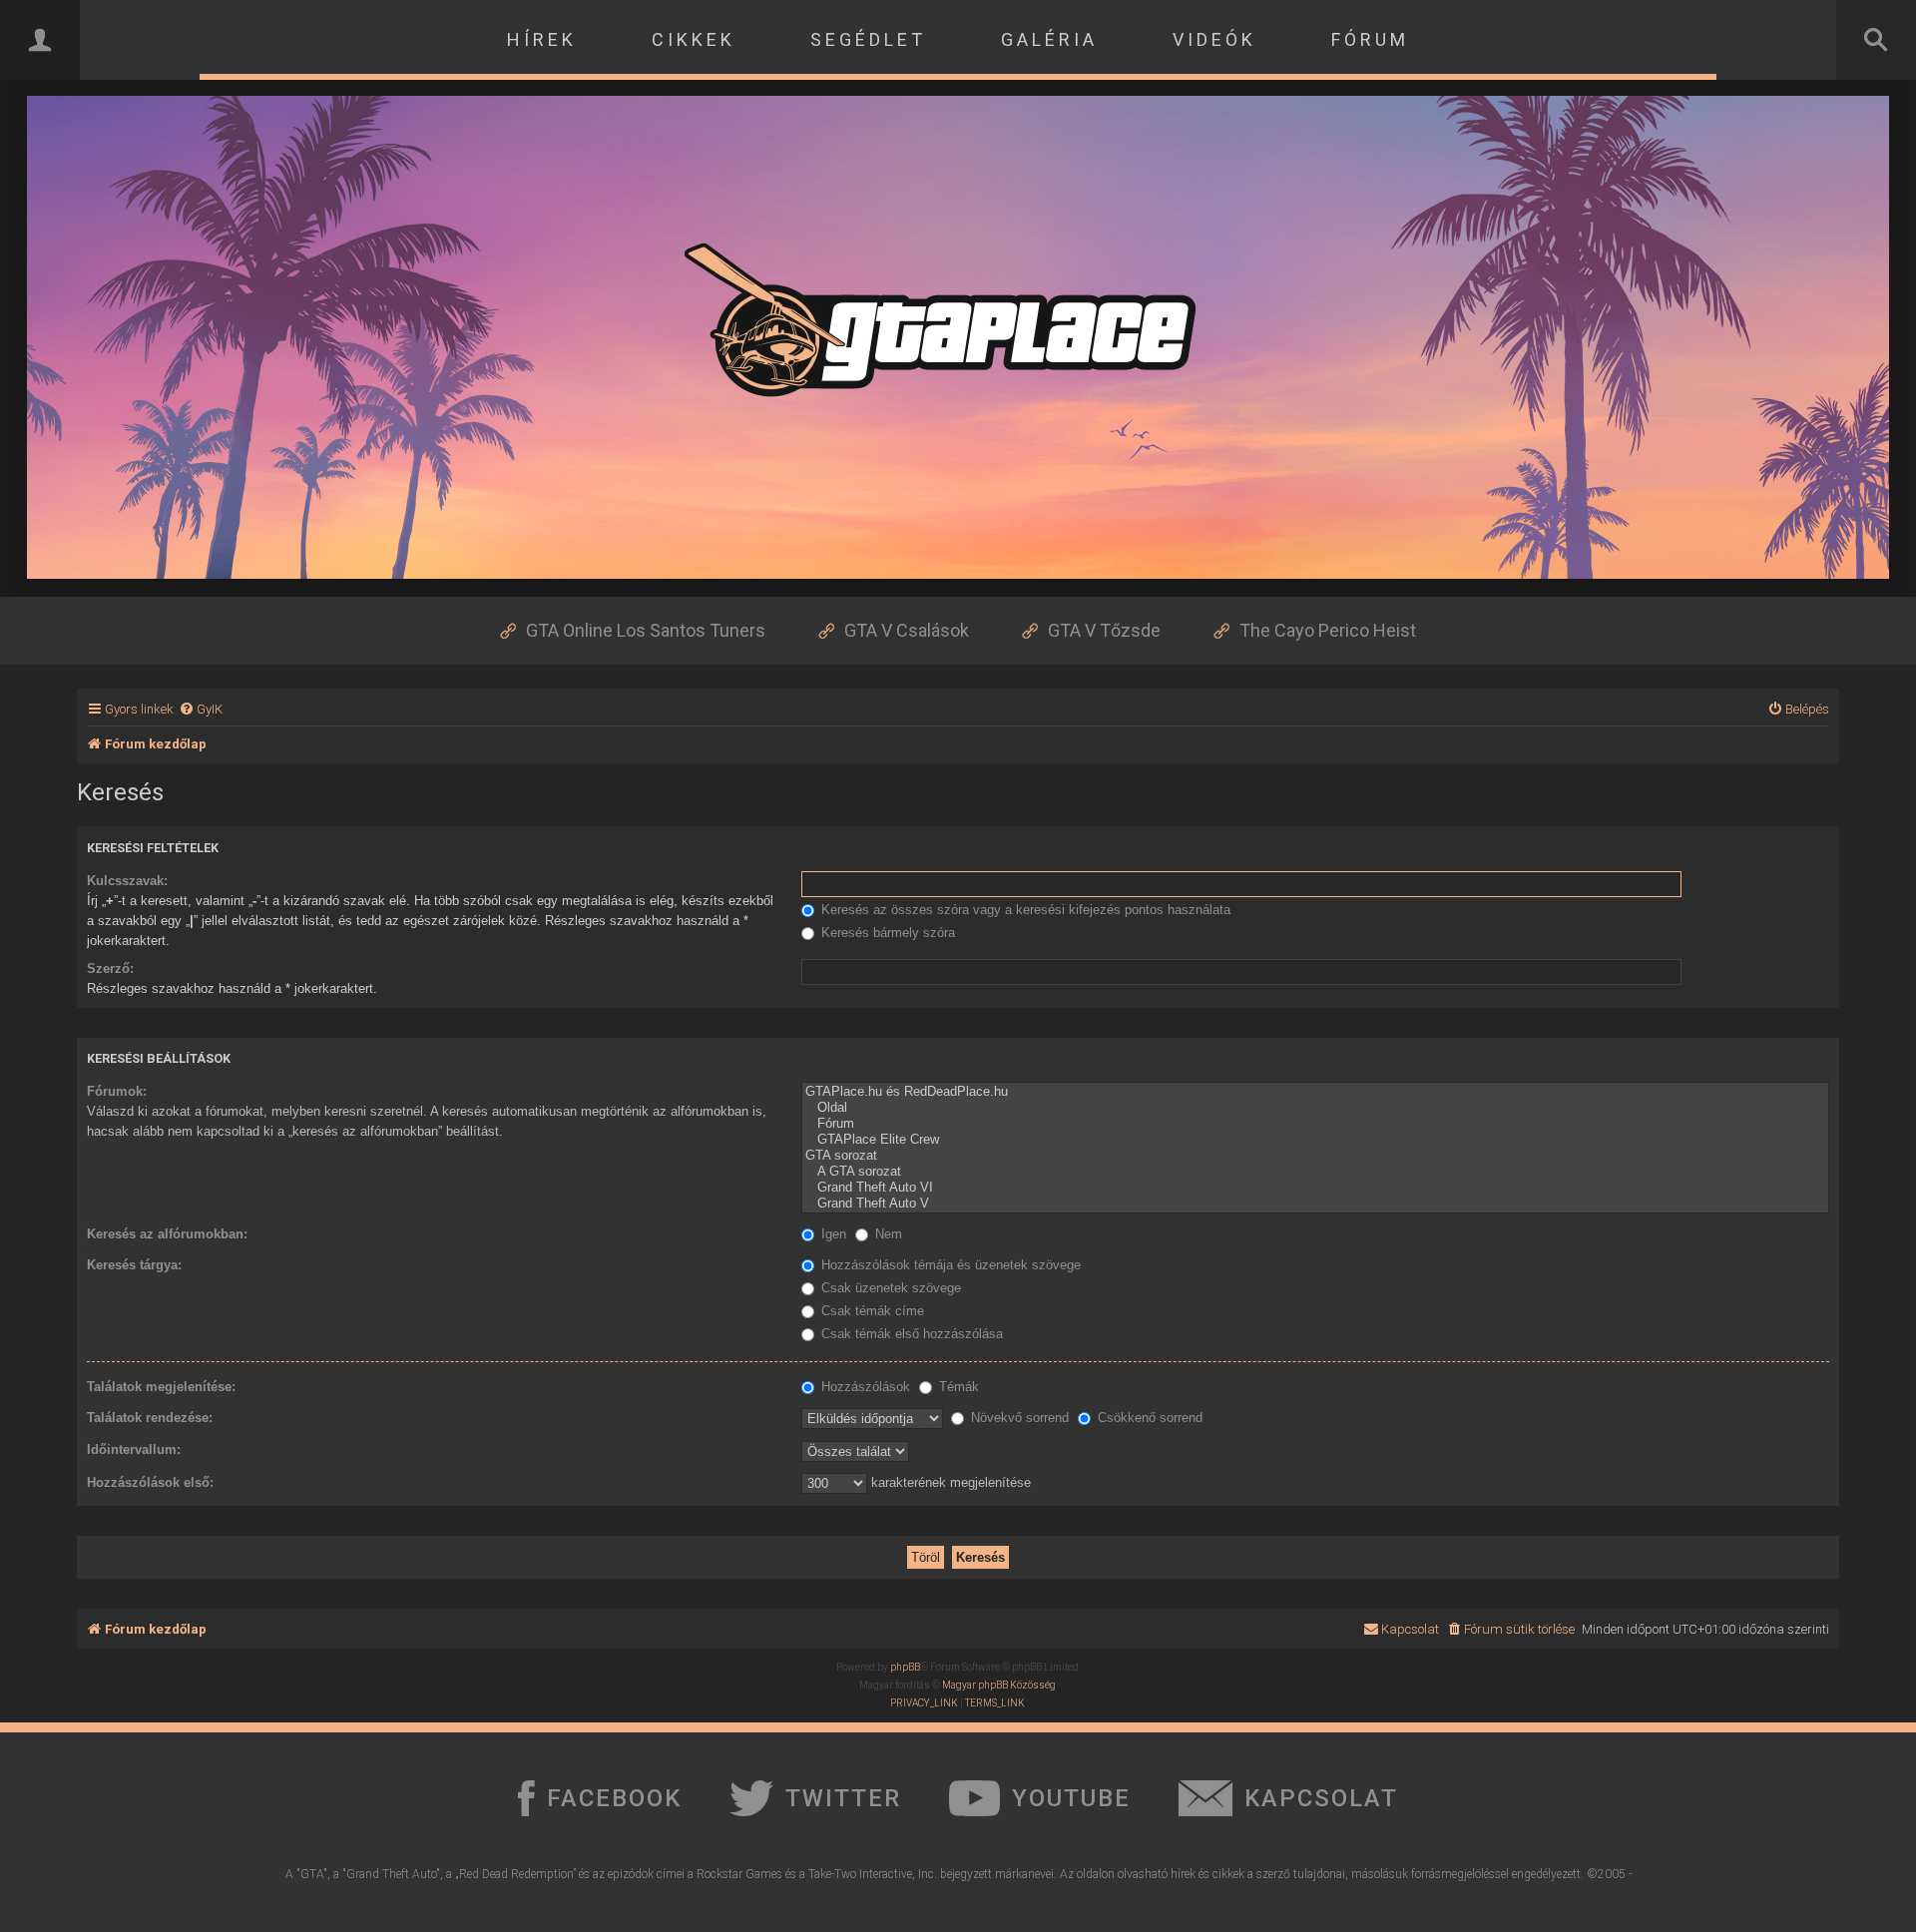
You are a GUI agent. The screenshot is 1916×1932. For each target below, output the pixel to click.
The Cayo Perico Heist (1328, 630)
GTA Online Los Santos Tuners (646, 630)
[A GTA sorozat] (1315, 1172)
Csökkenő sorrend (1148, 1418)
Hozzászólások (864, 1387)
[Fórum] (1315, 1124)
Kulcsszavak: (127, 881)
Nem (887, 1234)
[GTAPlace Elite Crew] (1315, 1140)
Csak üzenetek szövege (889, 1288)
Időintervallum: (134, 1449)
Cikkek (694, 39)
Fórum (1370, 39)
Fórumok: (117, 1091)
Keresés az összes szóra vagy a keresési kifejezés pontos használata (1024, 910)
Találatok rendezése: (150, 1418)
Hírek (542, 39)
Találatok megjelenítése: (161, 1387)
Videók (1214, 39)
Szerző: (110, 968)
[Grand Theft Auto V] (1315, 1204)
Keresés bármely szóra (886, 933)
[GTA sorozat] (1315, 1156)
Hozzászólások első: (150, 1482)
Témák (957, 1387)
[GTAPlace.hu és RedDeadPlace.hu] (1315, 1092)
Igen (832, 1234)
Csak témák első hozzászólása (910, 1334)
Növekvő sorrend (1018, 1418)
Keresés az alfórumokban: (167, 1234)
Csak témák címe (871, 1311)
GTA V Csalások (907, 630)
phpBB (905, 1667)
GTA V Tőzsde (1104, 630)
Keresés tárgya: (134, 1265)
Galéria (1049, 39)
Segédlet (868, 39)
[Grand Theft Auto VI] (1315, 1188)
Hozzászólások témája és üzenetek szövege (949, 1265)
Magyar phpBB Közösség (999, 1685)
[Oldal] (1315, 1108)
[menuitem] (201, 709)
